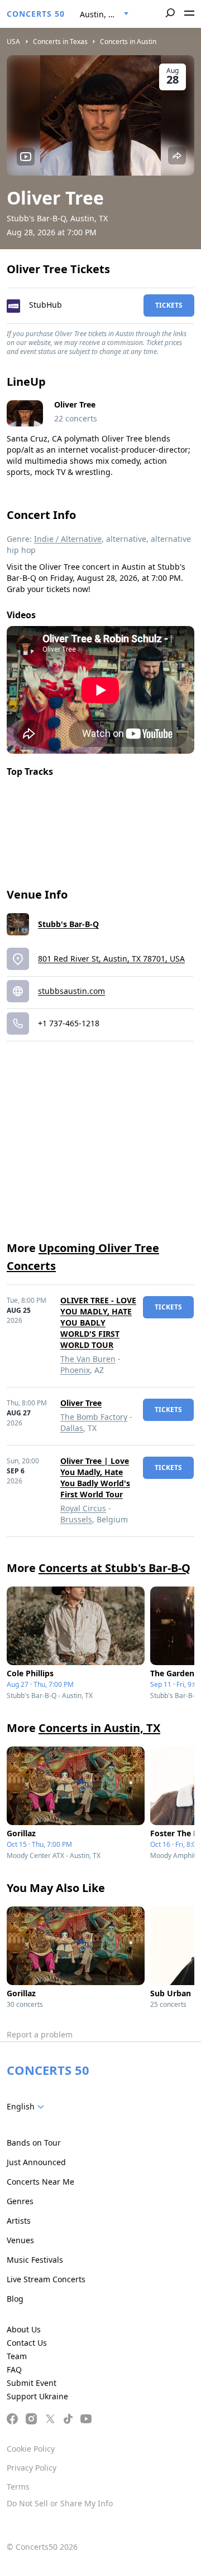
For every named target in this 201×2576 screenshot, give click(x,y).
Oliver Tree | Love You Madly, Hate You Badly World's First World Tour (95, 1478)
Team (17, 2356)
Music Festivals (35, 2260)
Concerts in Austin (128, 42)
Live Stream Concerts (46, 2279)
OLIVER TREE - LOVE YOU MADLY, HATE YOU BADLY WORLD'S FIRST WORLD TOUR (98, 1323)
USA (13, 42)
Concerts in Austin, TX (99, 1728)
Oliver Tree (81, 1403)
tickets (169, 305)
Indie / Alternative (68, 539)
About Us (24, 2329)
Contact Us (27, 2343)
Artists (19, 2221)
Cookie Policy (31, 2449)
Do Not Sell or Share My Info (60, 2503)
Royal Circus (83, 1508)
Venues (20, 2240)
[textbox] (28, 2107)
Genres (20, 2201)
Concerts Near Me (40, 2182)
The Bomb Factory (94, 1417)
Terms (18, 2487)
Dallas (72, 1428)
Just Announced (36, 2162)
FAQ (14, 2369)
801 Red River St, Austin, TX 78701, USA (111, 959)
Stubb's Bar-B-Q (68, 924)
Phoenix (75, 1370)
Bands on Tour (34, 2143)
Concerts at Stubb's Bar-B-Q (114, 1568)
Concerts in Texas (60, 42)
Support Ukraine (37, 2396)
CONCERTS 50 (36, 14)
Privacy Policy (32, 2468)
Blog (15, 2299)
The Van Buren (88, 1359)
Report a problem (40, 2034)
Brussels (76, 1519)
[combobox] (104, 14)
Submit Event (32, 2383)
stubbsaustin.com (71, 991)
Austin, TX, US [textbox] (106, 14)
